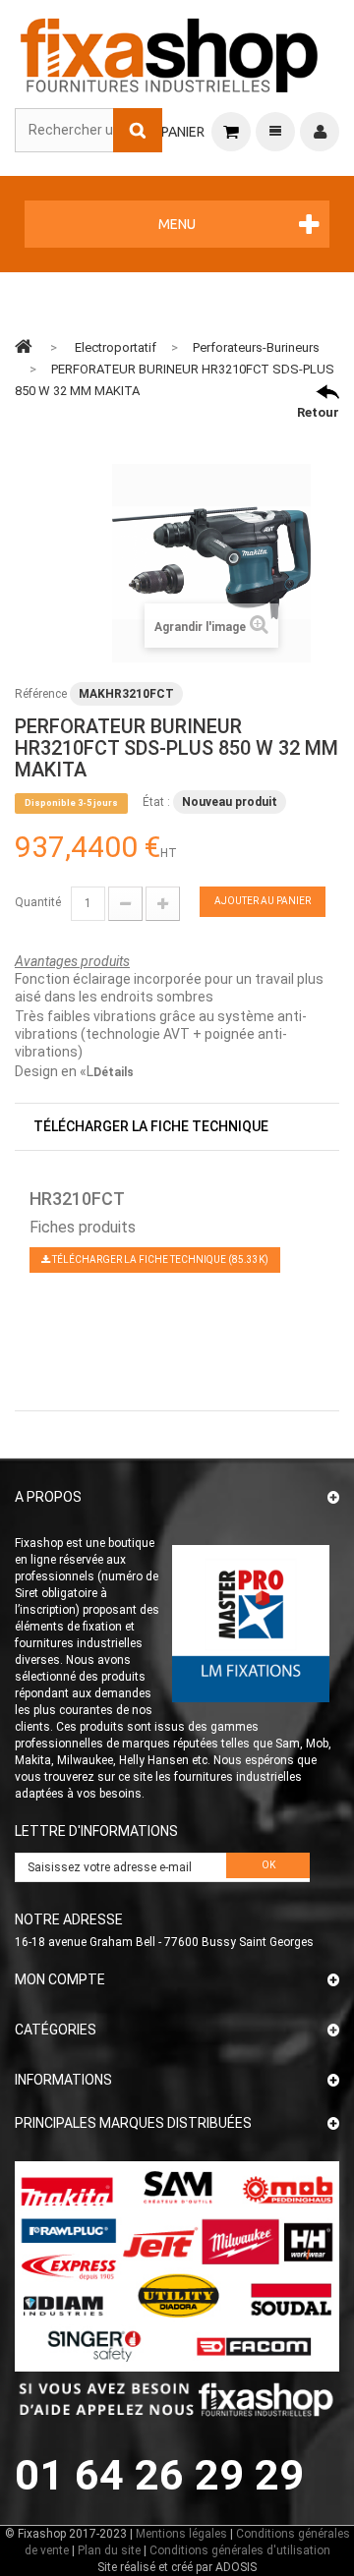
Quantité (38, 902)
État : (156, 802)
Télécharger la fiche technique (151, 1126)
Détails (114, 1072)
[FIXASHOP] (170, 52)
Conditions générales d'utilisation (240, 2550)
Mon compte (60, 1979)
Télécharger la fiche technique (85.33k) (159, 1259)
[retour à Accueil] (24, 346)
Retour (318, 412)
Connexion (320, 132)
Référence (41, 694)
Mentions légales (181, 2534)
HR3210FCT (77, 1199)
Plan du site (109, 2550)
